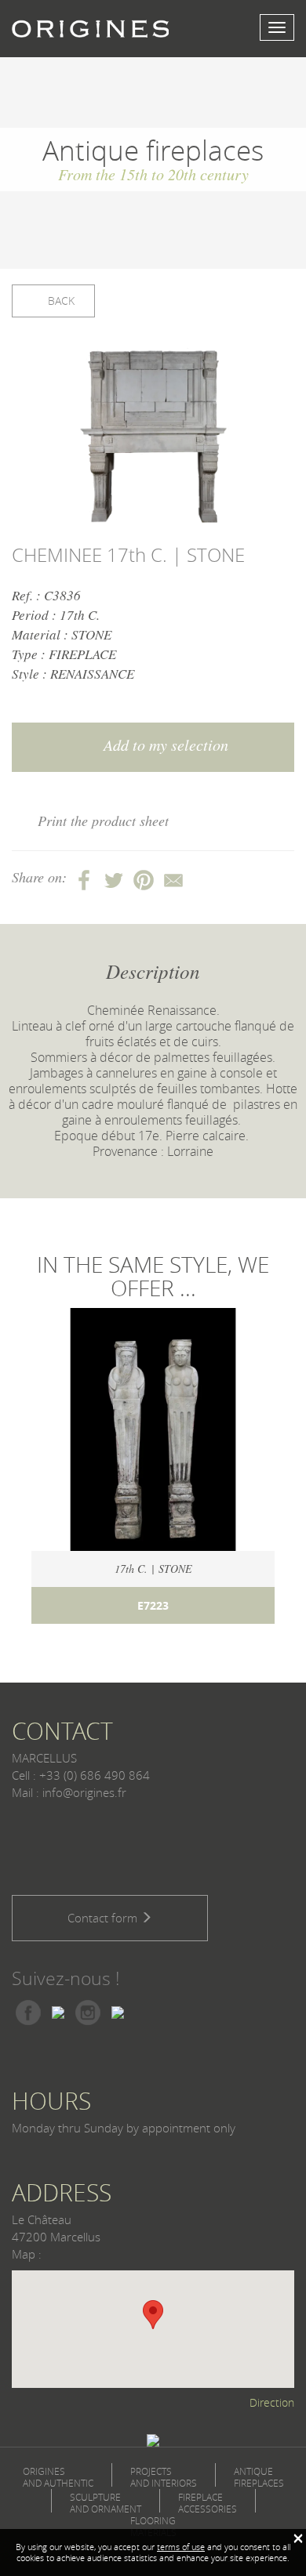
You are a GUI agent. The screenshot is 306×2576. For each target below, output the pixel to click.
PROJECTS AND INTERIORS (164, 2477)
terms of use (181, 2547)
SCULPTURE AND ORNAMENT (106, 2503)
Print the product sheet (103, 821)
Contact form (104, 1918)
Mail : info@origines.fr (69, 1792)
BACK (60, 301)
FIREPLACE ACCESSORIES (208, 2503)
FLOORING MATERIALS (153, 2527)
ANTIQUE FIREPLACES (259, 2477)
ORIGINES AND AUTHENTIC (58, 2477)
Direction (272, 2402)
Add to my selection (164, 745)
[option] (153, 439)
